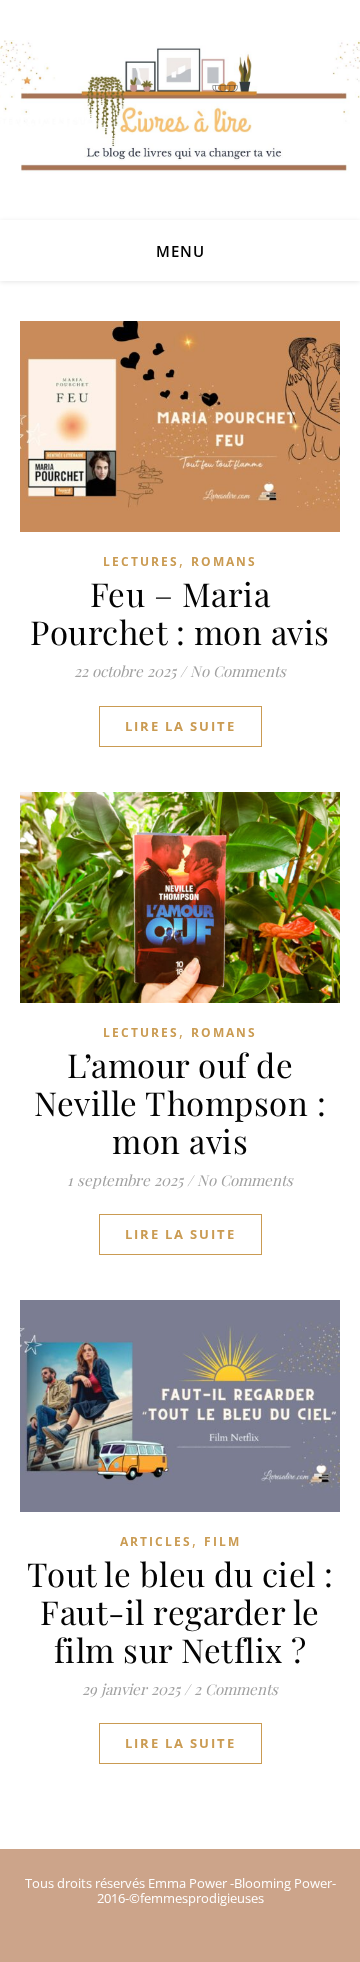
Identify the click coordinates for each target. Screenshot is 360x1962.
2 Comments (236, 1689)
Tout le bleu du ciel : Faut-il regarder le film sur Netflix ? (180, 1611)
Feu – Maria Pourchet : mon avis (180, 612)
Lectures (141, 561)
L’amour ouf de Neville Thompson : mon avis (180, 1102)
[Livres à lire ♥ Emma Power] (180, 130)
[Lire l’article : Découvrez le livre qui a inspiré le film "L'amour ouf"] (180, 897)
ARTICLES (156, 1541)
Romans (224, 561)
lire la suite (180, 726)
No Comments (238, 671)
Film (222, 1541)
